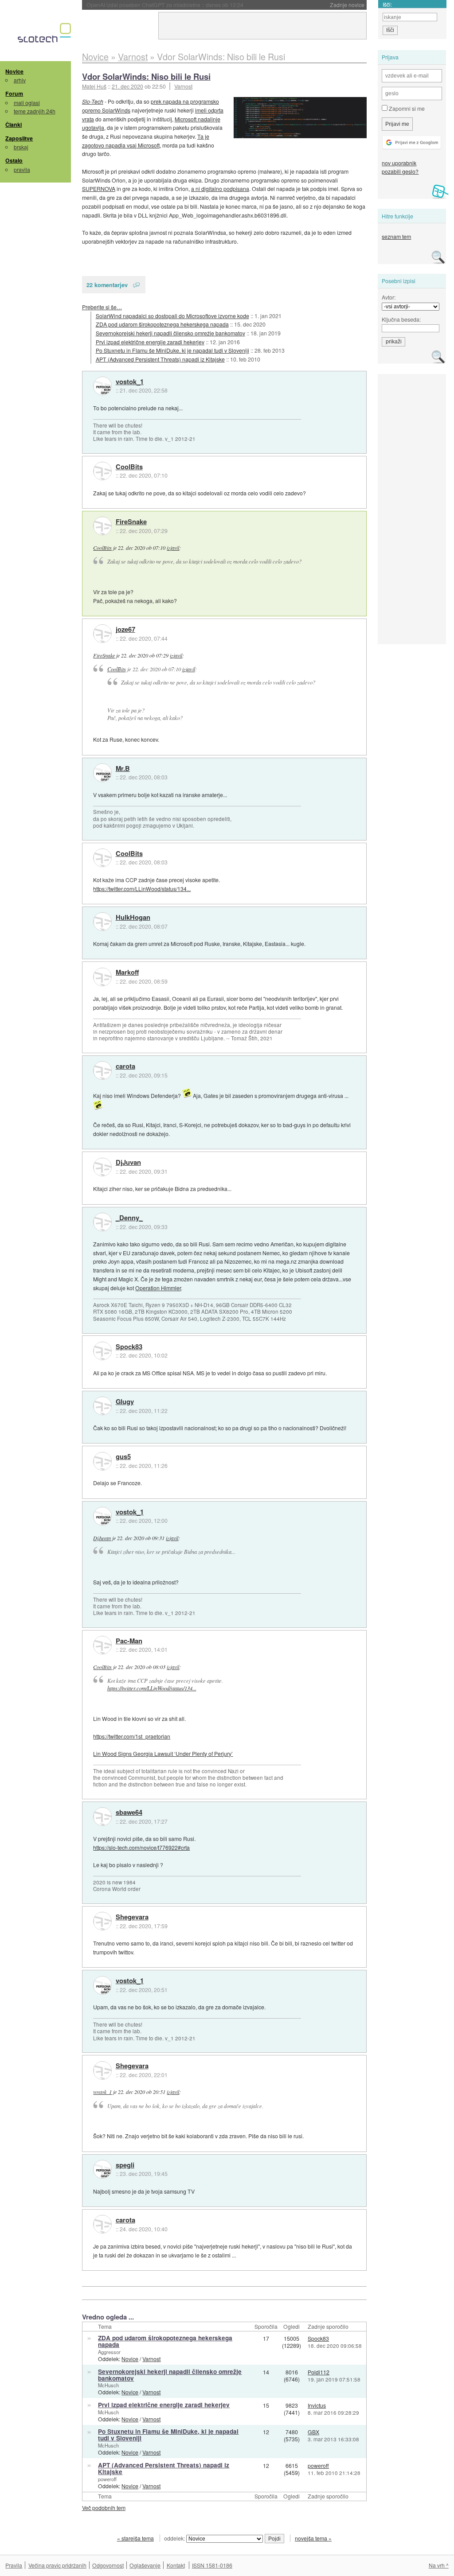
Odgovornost (108, 2565)
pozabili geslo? (400, 171)
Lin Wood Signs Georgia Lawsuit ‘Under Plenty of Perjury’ (163, 1753)
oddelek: (175, 2538)
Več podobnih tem (104, 2508)
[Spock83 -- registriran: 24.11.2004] (102, 1351)
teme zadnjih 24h (35, 111)
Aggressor (109, 2352)
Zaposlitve (19, 138)
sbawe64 (129, 1813)
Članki (14, 125)
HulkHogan (133, 918)
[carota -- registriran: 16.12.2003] (102, 1070)
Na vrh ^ (439, 2565)
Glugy (125, 1402)
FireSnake (131, 522)
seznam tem (396, 236)
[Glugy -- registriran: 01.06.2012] (102, 1406)
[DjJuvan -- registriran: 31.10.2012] (102, 1167)
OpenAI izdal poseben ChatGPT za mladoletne (165, 5)
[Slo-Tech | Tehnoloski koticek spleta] (45, 35)
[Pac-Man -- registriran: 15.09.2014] (102, 1645)
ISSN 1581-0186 (212, 2565)
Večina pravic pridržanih (57, 2565)
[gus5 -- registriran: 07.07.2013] (102, 1461)
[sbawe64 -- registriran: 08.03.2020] (102, 1817)
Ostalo (14, 160)
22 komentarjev (107, 285)
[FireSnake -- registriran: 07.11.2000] (102, 526)
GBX (313, 2432)
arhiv (20, 80)
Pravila (14, 2565)
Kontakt (176, 2565)
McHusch (108, 2385)
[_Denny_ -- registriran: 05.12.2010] (102, 1222)
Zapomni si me (406, 108)
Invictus (317, 2405)
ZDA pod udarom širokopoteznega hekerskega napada (162, 324)
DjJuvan (128, 1163)
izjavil (173, 548)
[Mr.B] (102, 773)
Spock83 (129, 1347)
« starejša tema (135, 2538)
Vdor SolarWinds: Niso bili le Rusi (146, 76)
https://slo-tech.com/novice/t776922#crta (141, 1847)
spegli (125, 2165)
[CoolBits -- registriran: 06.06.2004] (102, 471)
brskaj (21, 147)
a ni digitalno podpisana (220, 189)
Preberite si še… (102, 307)
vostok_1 (130, 382)
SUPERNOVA (99, 189)
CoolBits (129, 467)
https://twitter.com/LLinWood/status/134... (142, 889)
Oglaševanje (145, 2565)
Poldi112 (319, 2372)
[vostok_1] (102, 386)
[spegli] (102, 2169)
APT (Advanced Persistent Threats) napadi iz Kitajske (160, 359)
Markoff (127, 973)
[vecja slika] (300, 118)
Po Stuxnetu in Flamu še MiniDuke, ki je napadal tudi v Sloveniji (172, 350)
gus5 (123, 1457)
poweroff (107, 2479)
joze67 (125, 630)
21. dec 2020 (127, 86)
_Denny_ (129, 1218)
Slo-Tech (93, 101)
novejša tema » (313, 2538)
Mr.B (123, 769)
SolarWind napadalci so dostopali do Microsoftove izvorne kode (172, 316)
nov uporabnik (399, 163)
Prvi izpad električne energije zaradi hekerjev (150, 342)
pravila (22, 169)
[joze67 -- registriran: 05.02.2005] (102, 634)
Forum (14, 93)
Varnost (183, 86)
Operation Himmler (158, 1288)
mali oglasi (27, 103)
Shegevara (132, 1917)
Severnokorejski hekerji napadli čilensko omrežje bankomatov (170, 333)
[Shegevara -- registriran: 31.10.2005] (102, 1921)
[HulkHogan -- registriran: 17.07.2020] (102, 922)
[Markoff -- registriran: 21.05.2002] (102, 977)
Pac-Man (129, 1641)
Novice (14, 71)
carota (125, 1066)
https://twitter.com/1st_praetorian (132, 1736)
